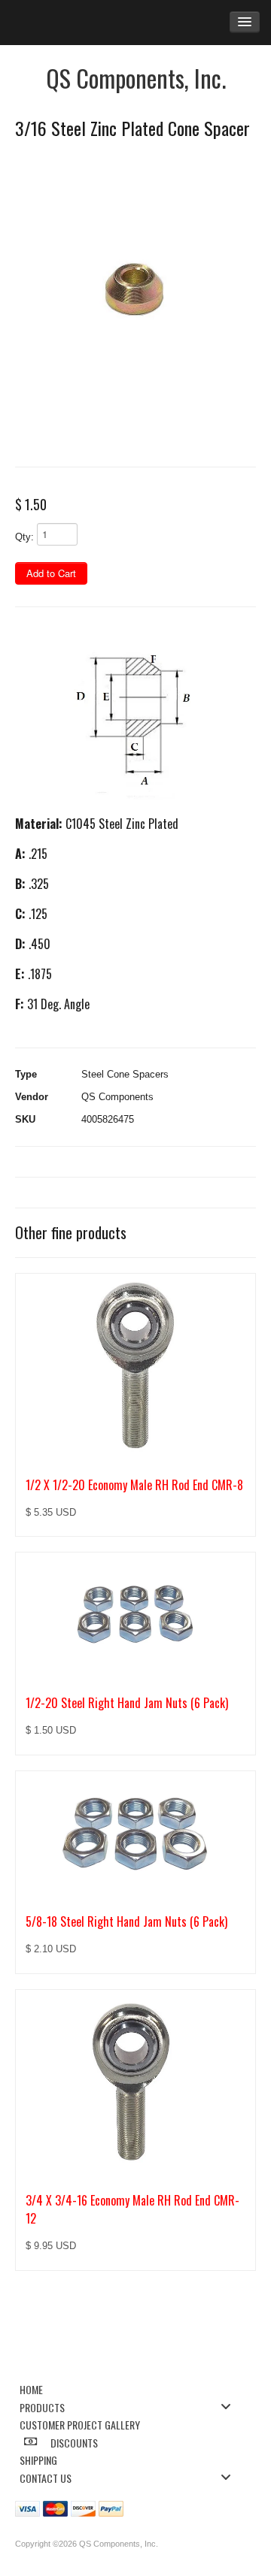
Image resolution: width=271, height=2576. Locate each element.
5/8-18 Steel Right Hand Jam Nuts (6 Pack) (126, 1921)
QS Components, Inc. (136, 78)
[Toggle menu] (230, 2407)
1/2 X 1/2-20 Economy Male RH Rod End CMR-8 (134, 1485)
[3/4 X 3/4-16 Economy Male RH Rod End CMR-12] (135, 2083)
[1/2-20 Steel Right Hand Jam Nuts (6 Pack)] (135, 1615)
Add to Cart (51, 573)
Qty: (24, 537)
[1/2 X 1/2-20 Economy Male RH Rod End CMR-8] (135, 1367)
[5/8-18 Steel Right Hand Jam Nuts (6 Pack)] (135, 1834)
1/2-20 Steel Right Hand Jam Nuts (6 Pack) (127, 1703)
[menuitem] (130, 2389)
